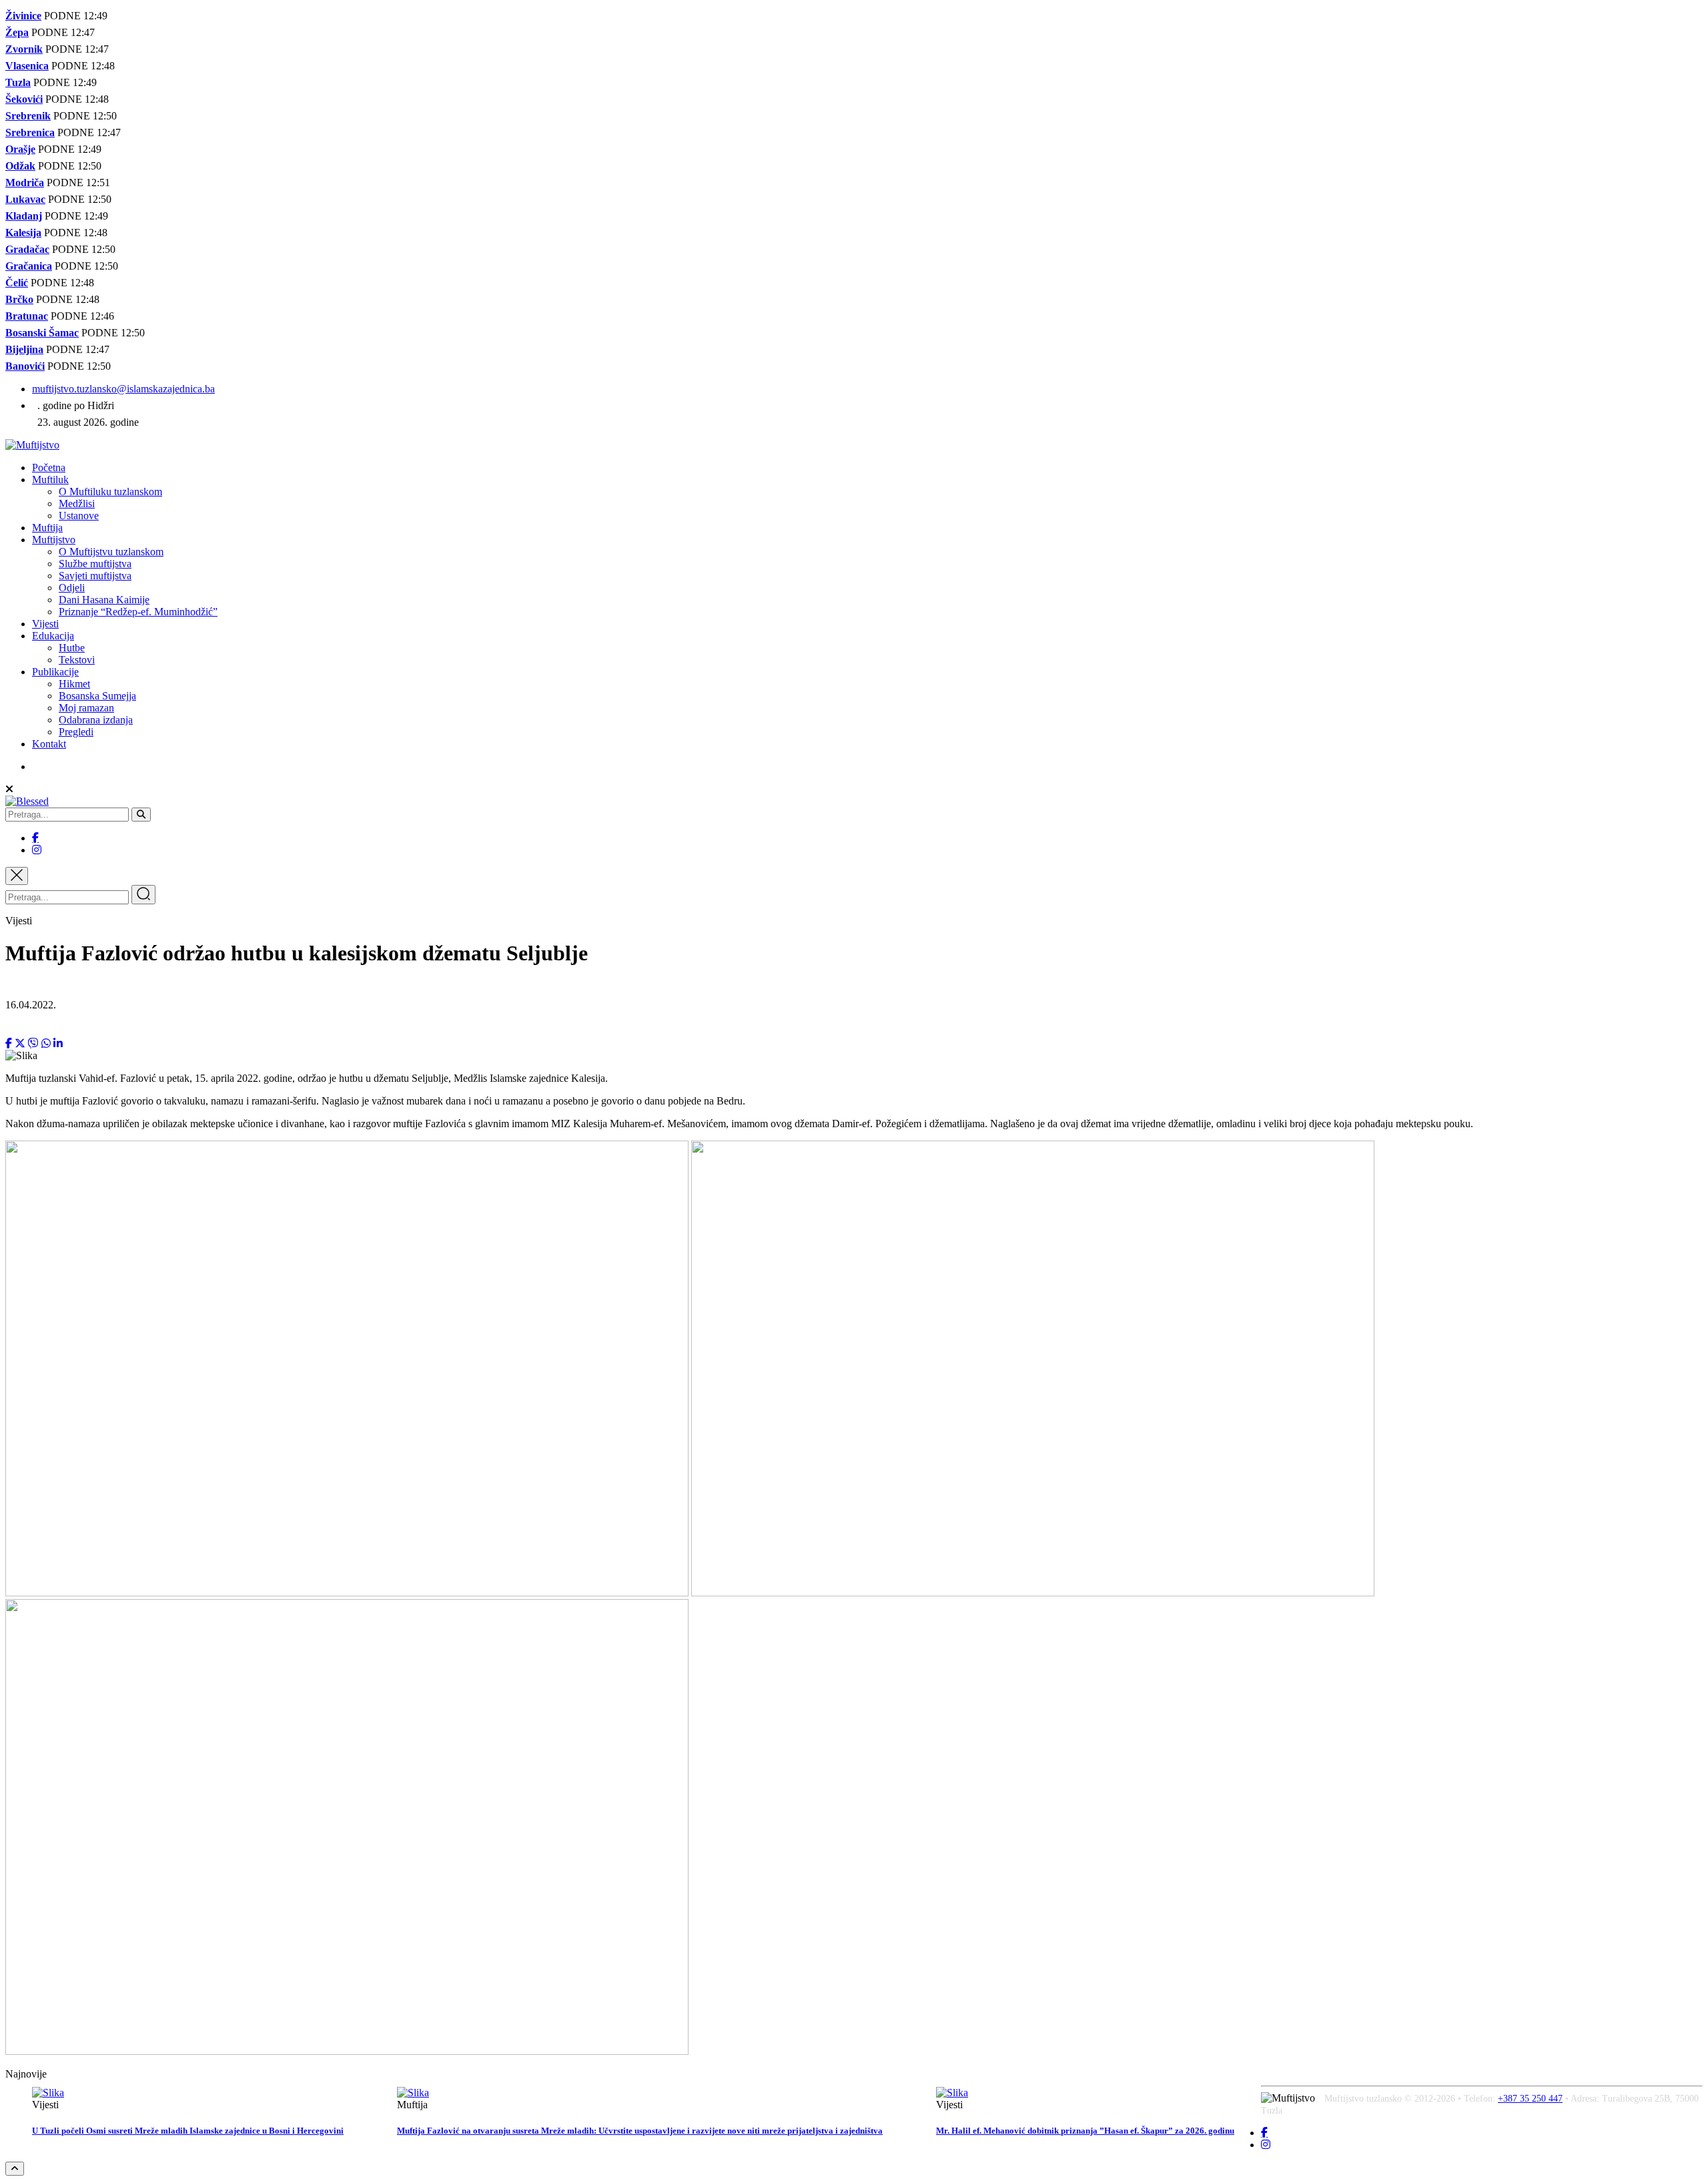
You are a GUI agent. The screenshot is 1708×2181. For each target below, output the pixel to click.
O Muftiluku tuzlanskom (110, 492)
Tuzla (18, 82)
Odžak (20, 166)
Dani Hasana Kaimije (104, 600)
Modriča (25, 183)
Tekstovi (77, 660)
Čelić (17, 283)
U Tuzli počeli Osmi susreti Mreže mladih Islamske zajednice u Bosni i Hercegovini (188, 2131)
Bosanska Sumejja (97, 696)
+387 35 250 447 (1530, 2099)
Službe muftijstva (95, 564)
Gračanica (29, 266)
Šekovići (24, 99)
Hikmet (74, 684)
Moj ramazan (86, 708)
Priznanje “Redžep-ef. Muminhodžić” (138, 612)
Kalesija (23, 233)
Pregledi (76, 732)
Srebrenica (30, 132)
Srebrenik (28, 116)
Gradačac (27, 249)
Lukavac (25, 199)
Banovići (25, 366)
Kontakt (49, 744)
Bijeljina (24, 349)
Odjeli (72, 588)
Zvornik (24, 49)
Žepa (17, 32)
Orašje (20, 149)
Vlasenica (27, 66)
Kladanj (24, 216)
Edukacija (53, 636)
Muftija (47, 528)
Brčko (19, 299)
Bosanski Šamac (42, 333)
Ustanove (79, 516)
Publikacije (55, 672)
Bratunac (27, 316)
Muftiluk (50, 480)
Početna (49, 468)
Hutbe (72, 648)
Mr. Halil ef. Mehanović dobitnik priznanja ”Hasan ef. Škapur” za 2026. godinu (1085, 2131)
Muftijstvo (54, 540)
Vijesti (45, 624)
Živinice (23, 16)
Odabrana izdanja (96, 720)
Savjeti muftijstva (95, 576)
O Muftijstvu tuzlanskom (111, 552)
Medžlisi (77, 504)
